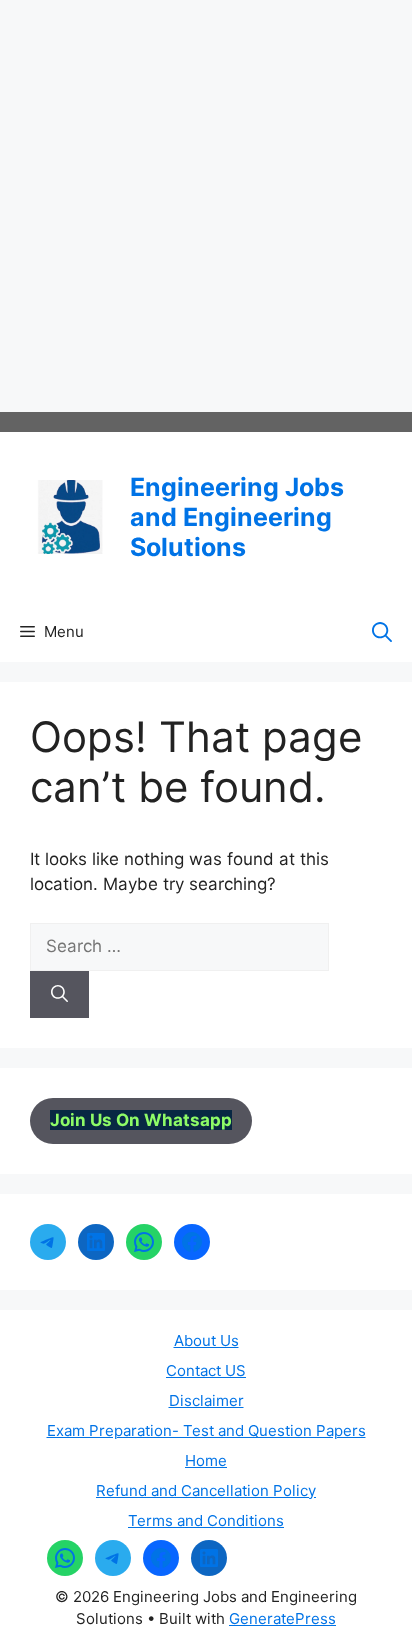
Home (206, 1460)
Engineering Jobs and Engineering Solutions (237, 517)
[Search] (59, 995)
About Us (206, 1340)
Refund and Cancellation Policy (206, 1490)
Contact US (206, 1370)
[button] (382, 632)
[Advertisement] (206, 206)
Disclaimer (206, 1400)
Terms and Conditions (206, 1520)
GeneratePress (282, 1618)
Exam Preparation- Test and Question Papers (206, 1430)
